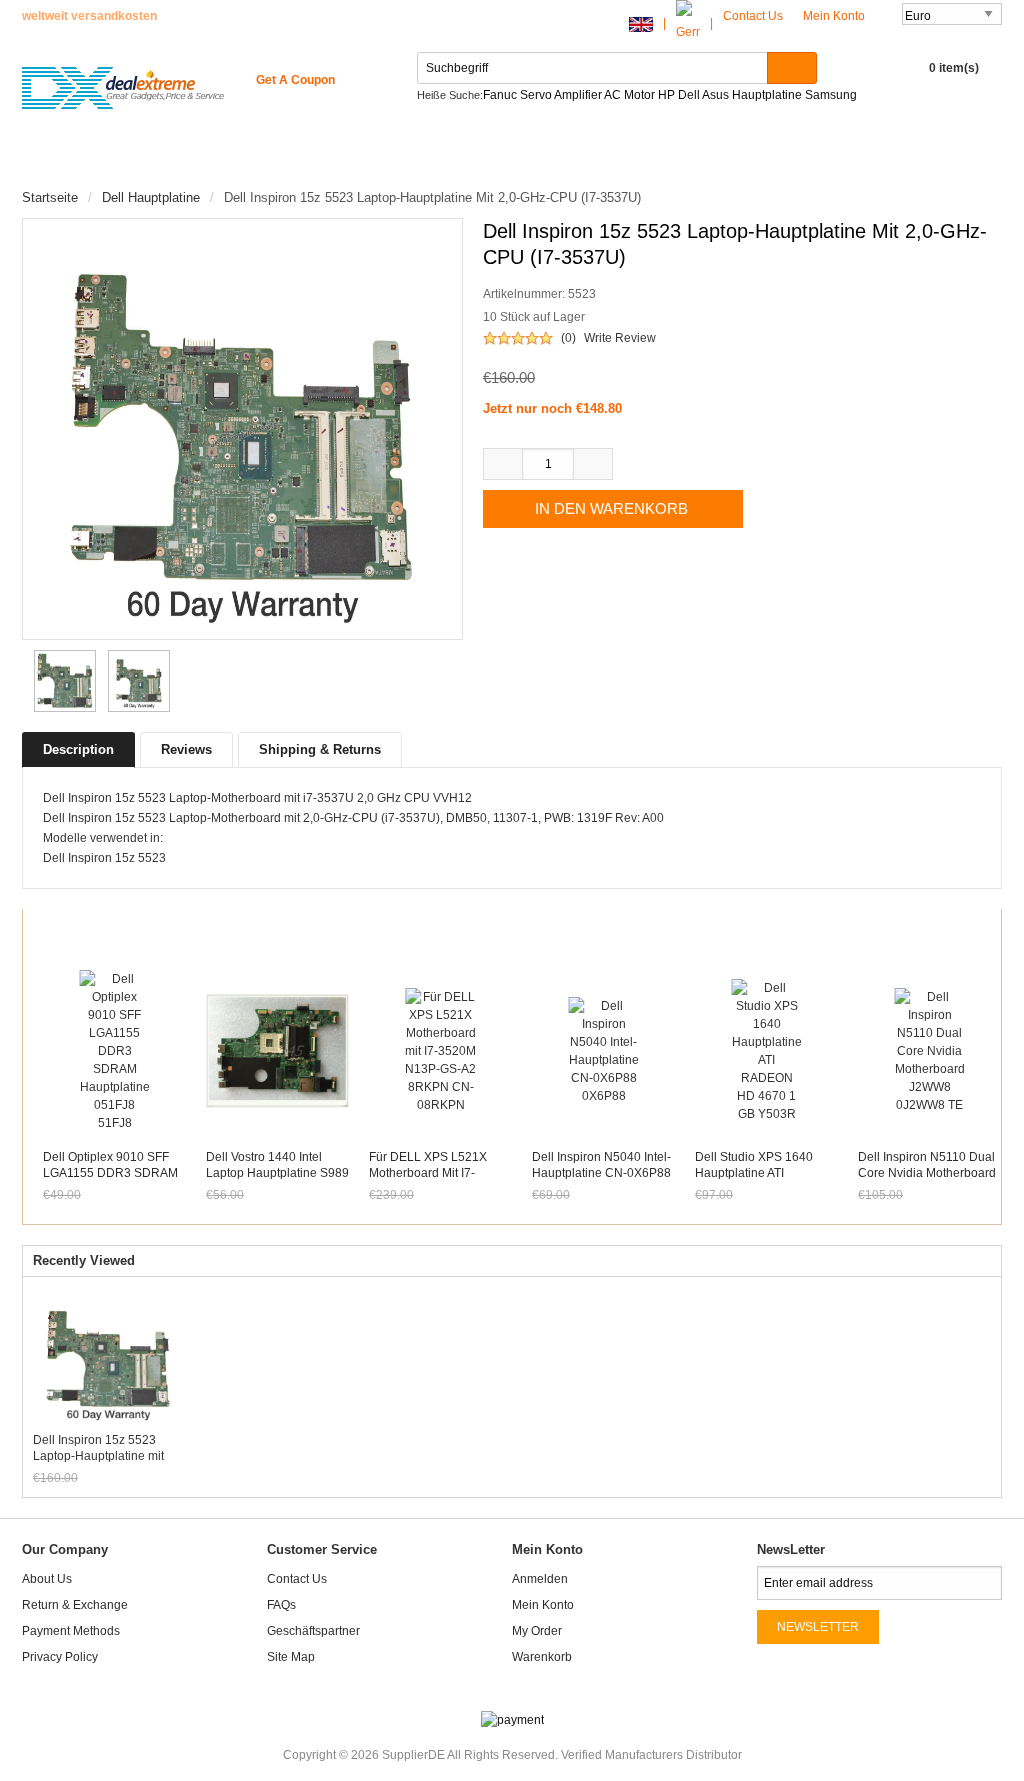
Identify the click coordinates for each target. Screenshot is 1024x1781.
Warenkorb (542, 1657)
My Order (537, 1631)
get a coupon (295, 80)
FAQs (281, 1605)
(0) (568, 338)
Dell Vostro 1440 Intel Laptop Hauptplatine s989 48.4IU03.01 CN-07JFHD (277, 1173)
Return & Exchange (75, 1605)
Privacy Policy (60, 1657)
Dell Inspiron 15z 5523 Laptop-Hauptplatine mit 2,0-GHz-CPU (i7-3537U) (101, 1448)
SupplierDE (413, 1755)
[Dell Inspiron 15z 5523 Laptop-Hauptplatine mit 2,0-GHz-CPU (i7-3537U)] (62, 681)
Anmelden (540, 1579)
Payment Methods (71, 1631)
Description (78, 749)
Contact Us (753, 16)
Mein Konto (835, 16)
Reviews (186, 749)
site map (291, 1657)
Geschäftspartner (313, 1631)
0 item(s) (954, 68)
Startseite (78, 160)
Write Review (620, 338)
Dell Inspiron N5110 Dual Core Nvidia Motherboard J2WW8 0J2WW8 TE (927, 1173)
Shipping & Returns (320, 749)
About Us (47, 1579)
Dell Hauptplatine (151, 197)
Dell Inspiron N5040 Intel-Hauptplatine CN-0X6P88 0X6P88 (601, 1173)
